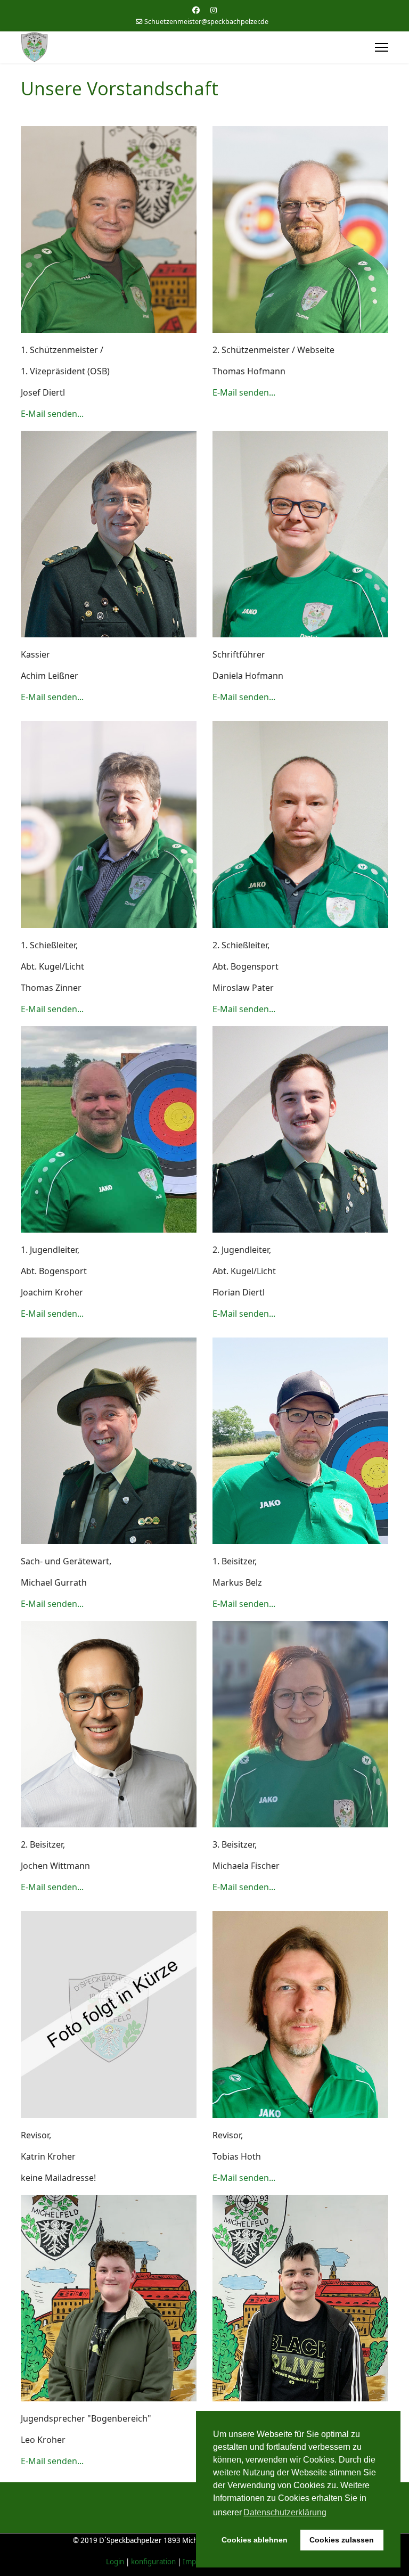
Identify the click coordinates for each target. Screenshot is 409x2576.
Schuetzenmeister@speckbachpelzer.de (206, 22)
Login (115, 2562)
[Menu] (382, 47)
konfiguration (154, 2562)
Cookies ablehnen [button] (255, 2540)
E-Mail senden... (52, 414)
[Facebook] (196, 10)
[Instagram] (214, 10)
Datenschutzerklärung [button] (285, 2512)
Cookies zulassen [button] (342, 2540)
